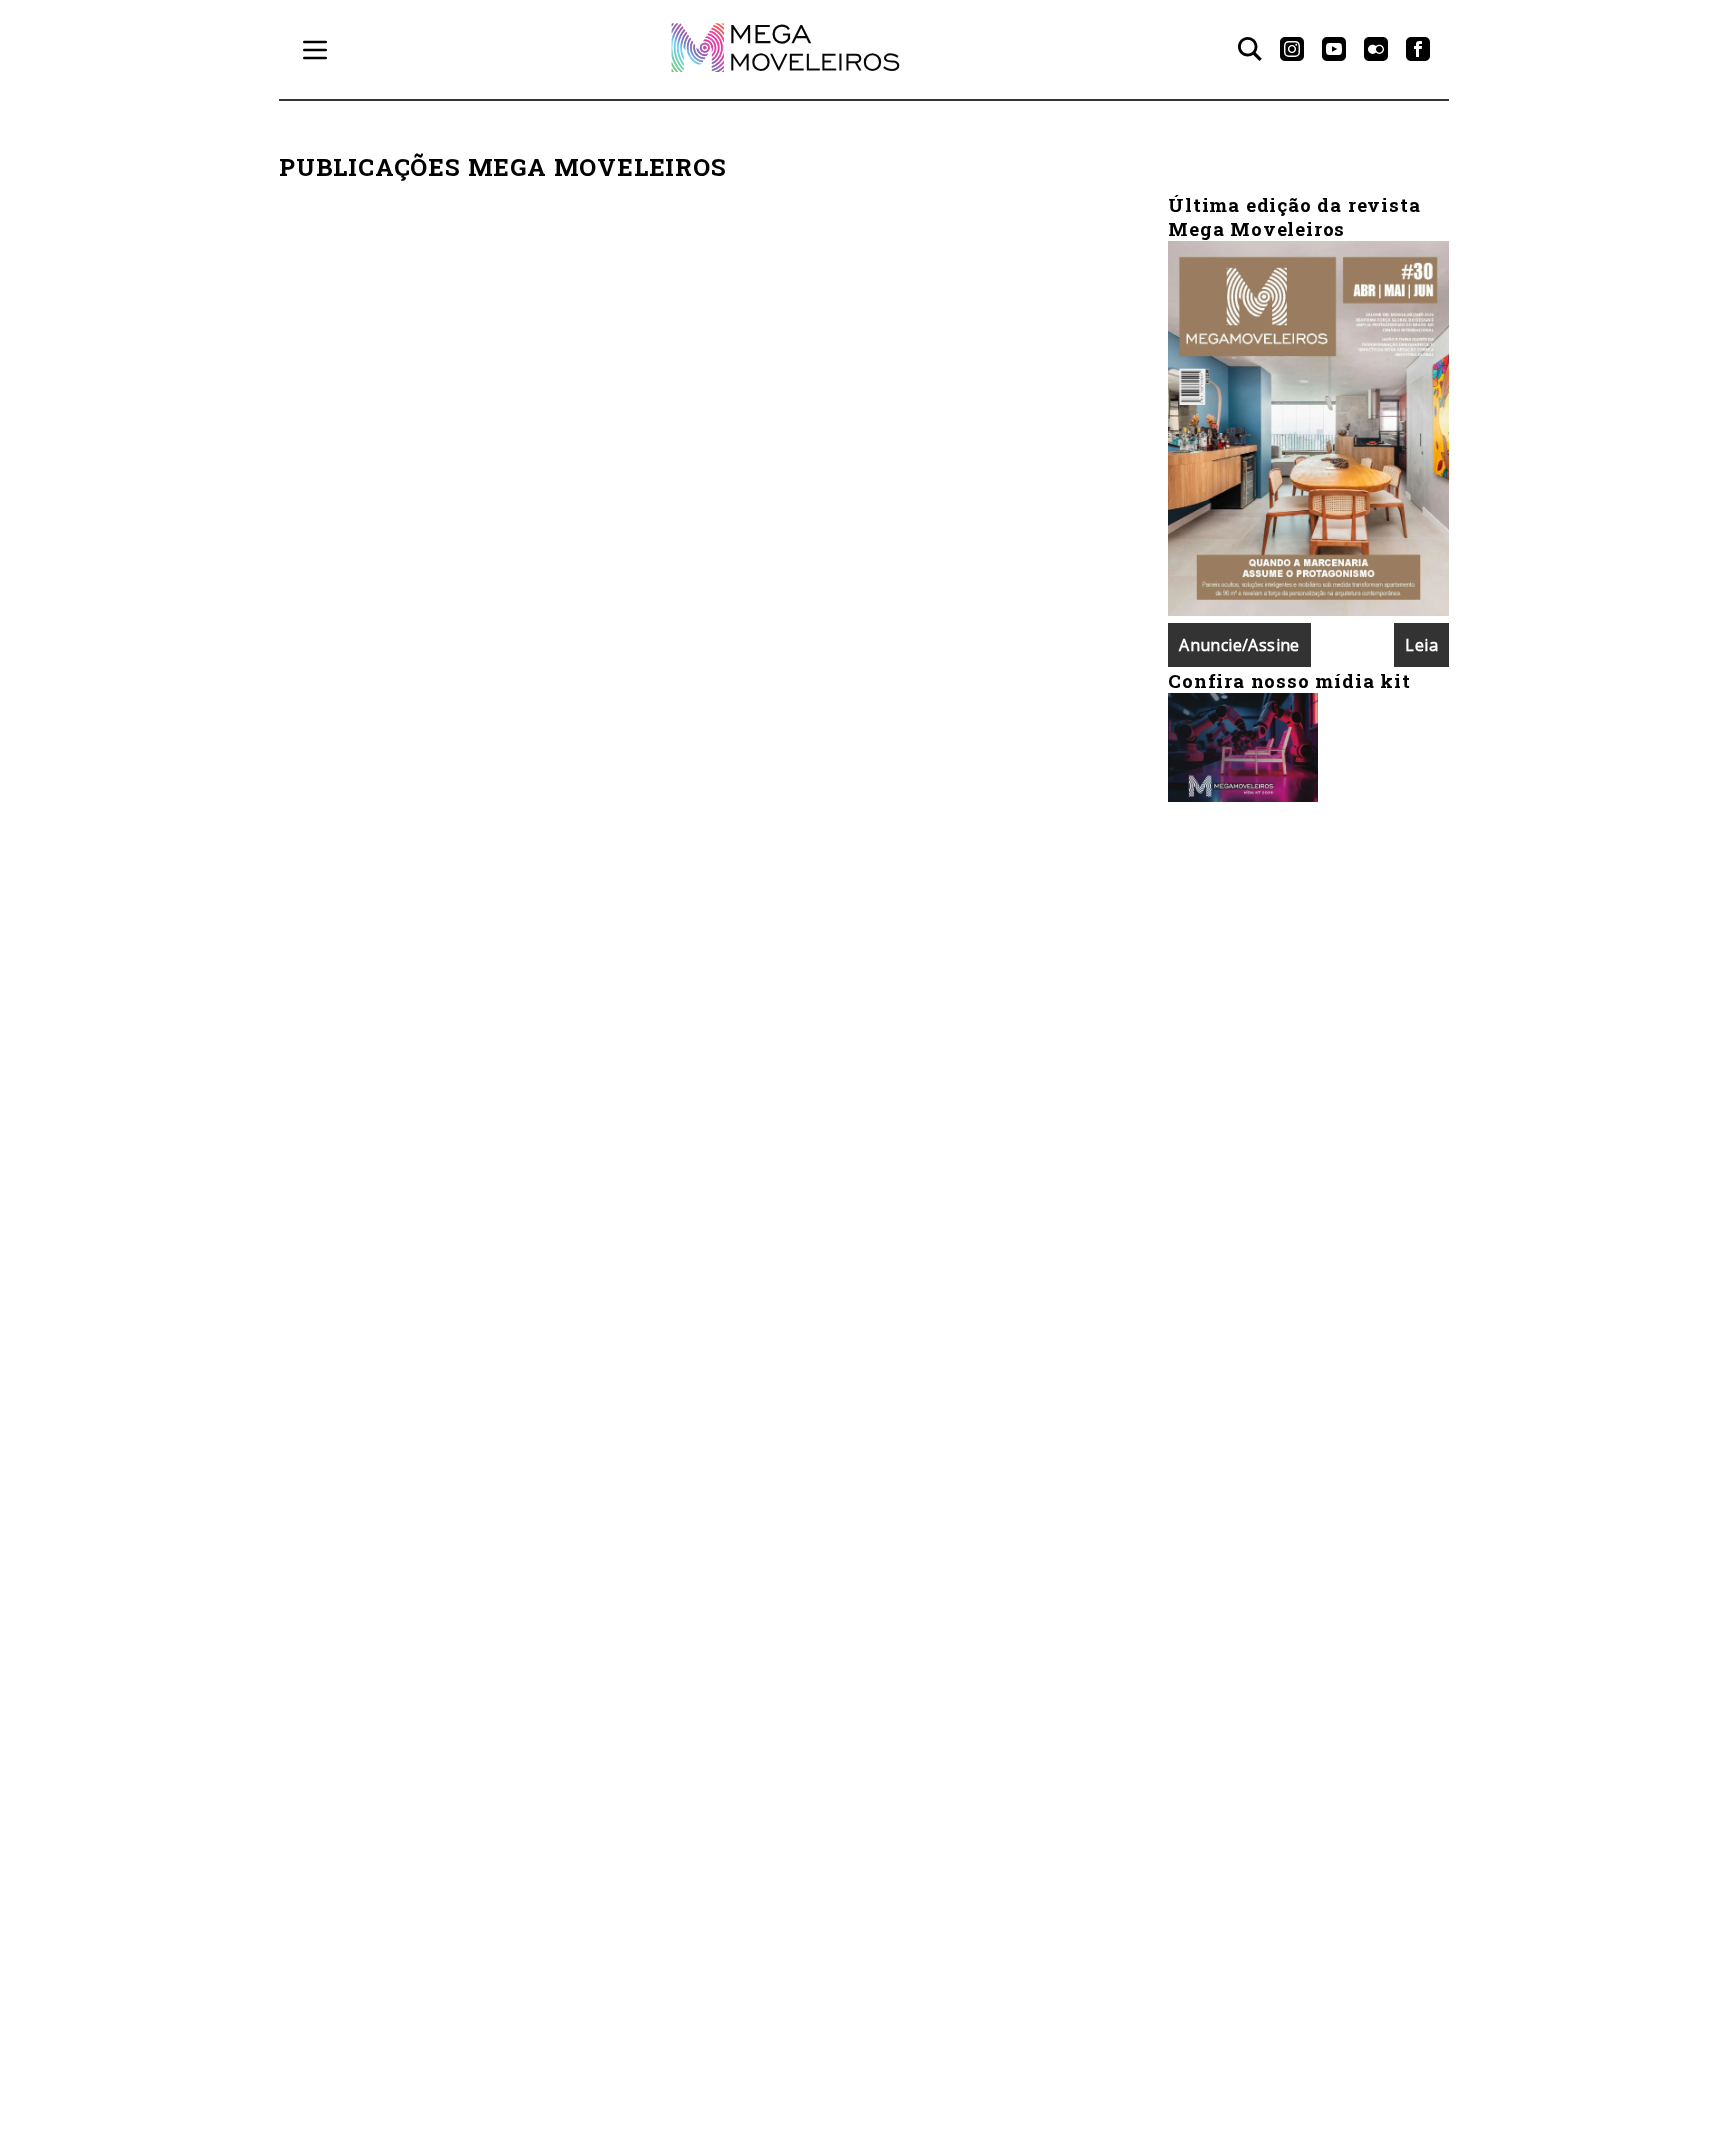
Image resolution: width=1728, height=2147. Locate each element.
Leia (1421, 645)
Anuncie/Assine (1239, 645)
